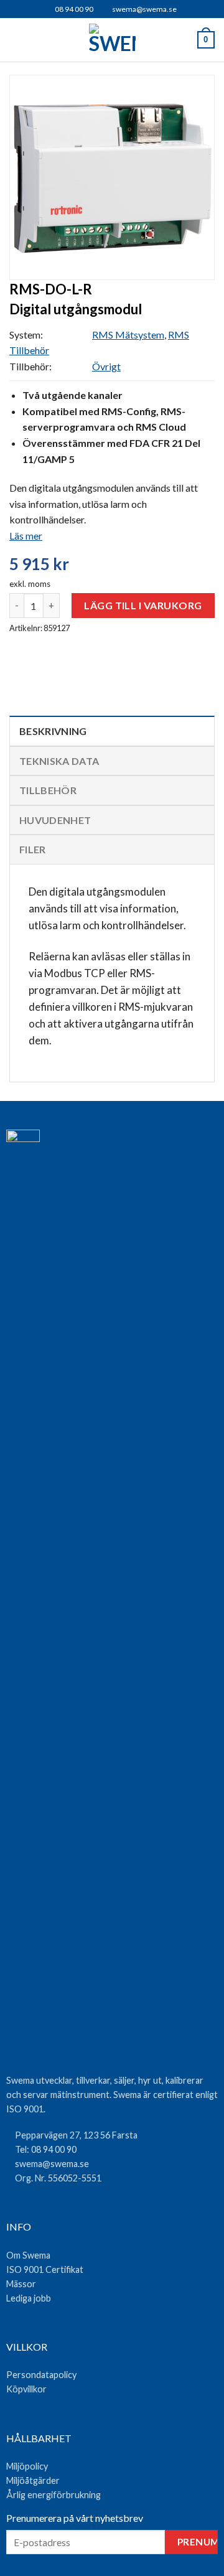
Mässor (21, 2284)
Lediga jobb (29, 2298)
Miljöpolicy (27, 2466)
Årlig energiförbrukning (54, 2495)
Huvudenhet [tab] (55, 820)
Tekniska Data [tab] (59, 761)
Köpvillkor (26, 2389)
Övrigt (106, 366)
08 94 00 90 (73, 9)
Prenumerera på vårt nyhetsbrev (75, 2518)
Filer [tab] (33, 849)
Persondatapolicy (41, 2375)
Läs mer (26, 536)
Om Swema (28, 2255)
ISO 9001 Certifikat (45, 2269)
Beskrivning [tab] (53, 731)
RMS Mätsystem (128, 335)
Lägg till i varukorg (143, 605)
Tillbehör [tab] (48, 790)
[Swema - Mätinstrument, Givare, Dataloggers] (112, 40)
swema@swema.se (144, 9)
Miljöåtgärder (33, 2480)
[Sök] (38, 40)
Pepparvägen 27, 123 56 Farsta (76, 2135)
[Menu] (17, 40)
